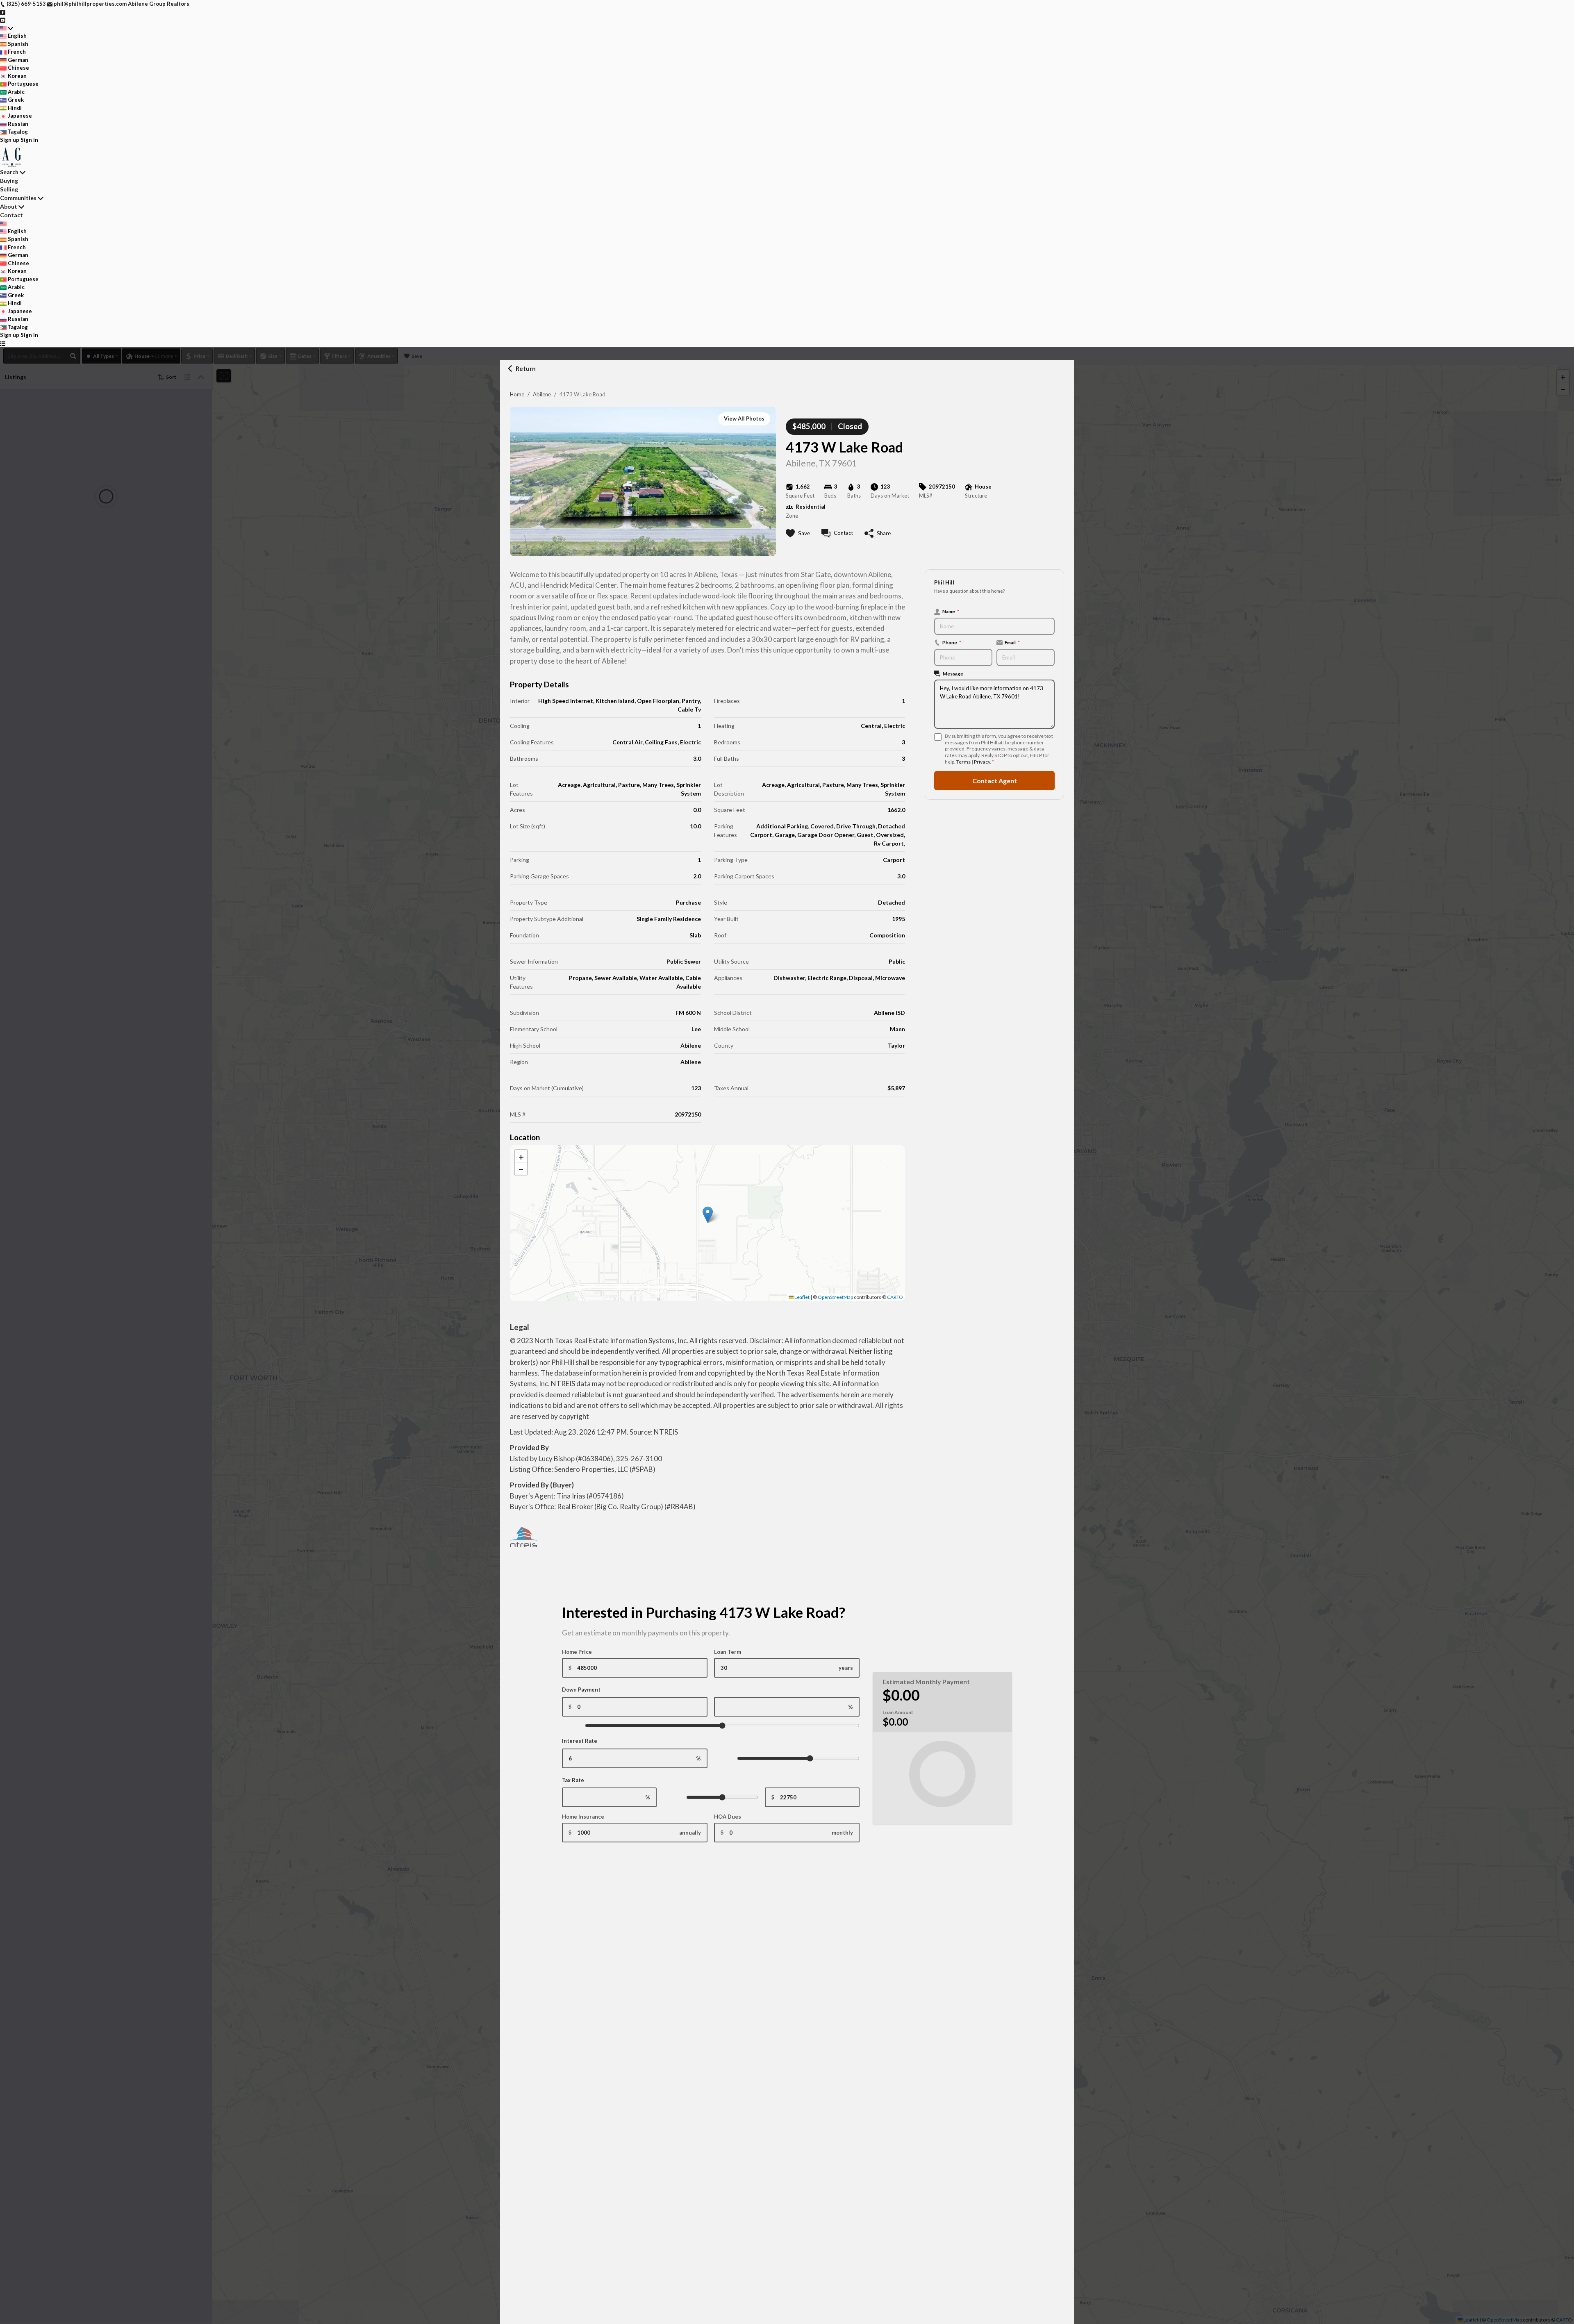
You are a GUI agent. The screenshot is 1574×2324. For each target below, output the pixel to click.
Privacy (982, 762)
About (9, 206)
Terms (963, 762)
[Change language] (7, 28)
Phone (952, 642)
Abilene (542, 394)
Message (953, 673)
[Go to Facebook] (3, 12)
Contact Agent (995, 780)
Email (1012, 642)
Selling (9, 189)
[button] (708, 1215)
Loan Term (728, 1652)
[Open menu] (3, 343)
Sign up (10, 140)
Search (9, 172)
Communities (18, 198)
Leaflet (802, 1297)
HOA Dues (728, 1817)
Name (951, 611)
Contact (11, 215)
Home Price (577, 1652)
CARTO (895, 1297)
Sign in (29, 140)
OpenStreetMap (835, 1297)
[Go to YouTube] (3, 20)
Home (517, 394)
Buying (9, 181)
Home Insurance (583, 1817)
